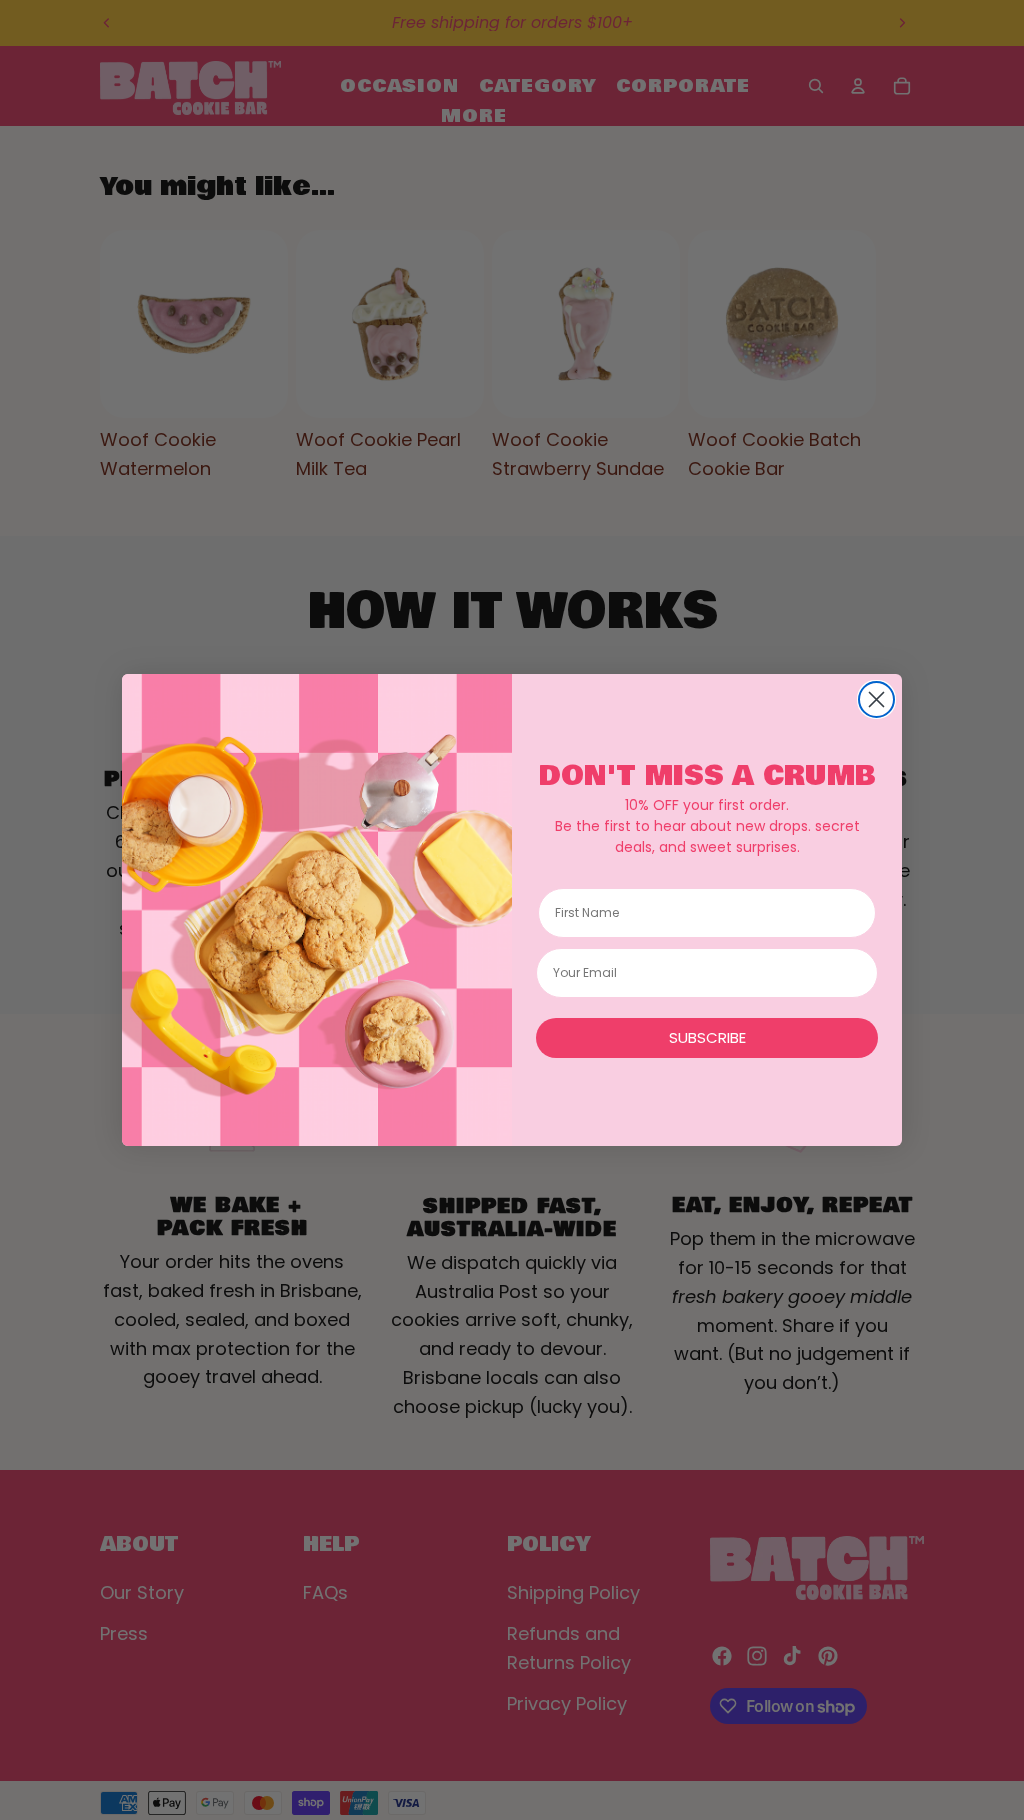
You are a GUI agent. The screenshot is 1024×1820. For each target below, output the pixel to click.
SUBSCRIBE (707, 1037)
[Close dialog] (876, 699)
